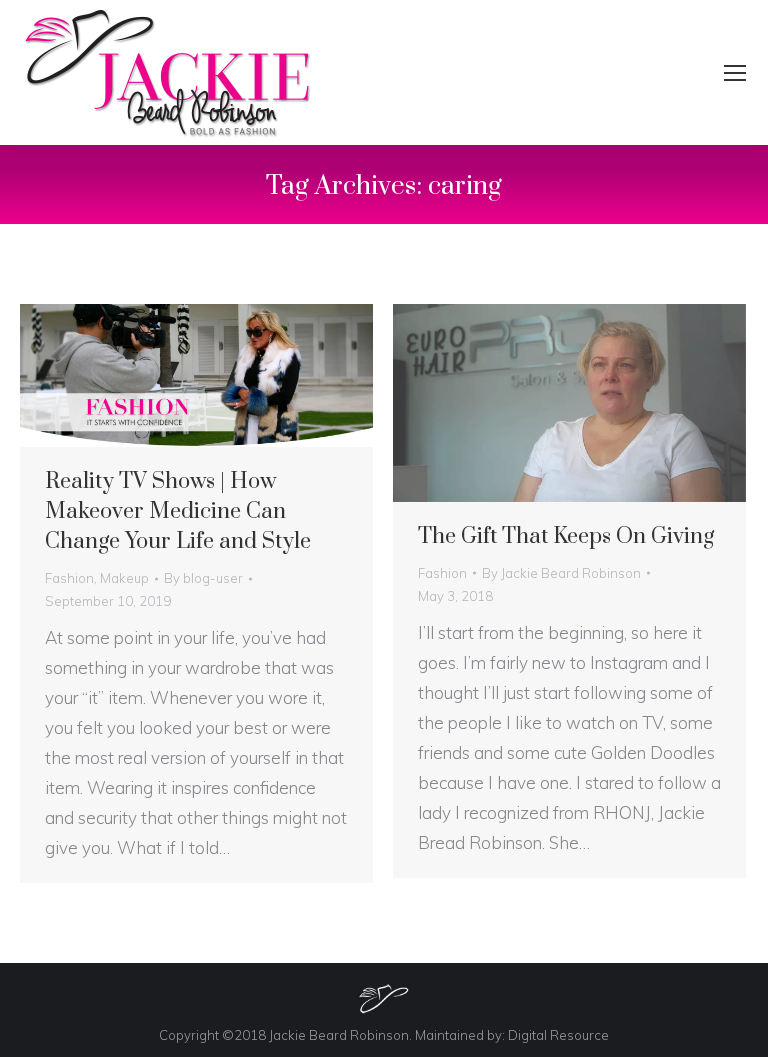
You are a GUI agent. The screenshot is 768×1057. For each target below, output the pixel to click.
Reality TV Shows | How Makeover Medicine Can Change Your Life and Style (178, 511)
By (203, 578)
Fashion (69, 578)
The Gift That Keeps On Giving (566, 536)
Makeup (124, 578)
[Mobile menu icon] (735, 73)
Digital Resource (558, 1035)
